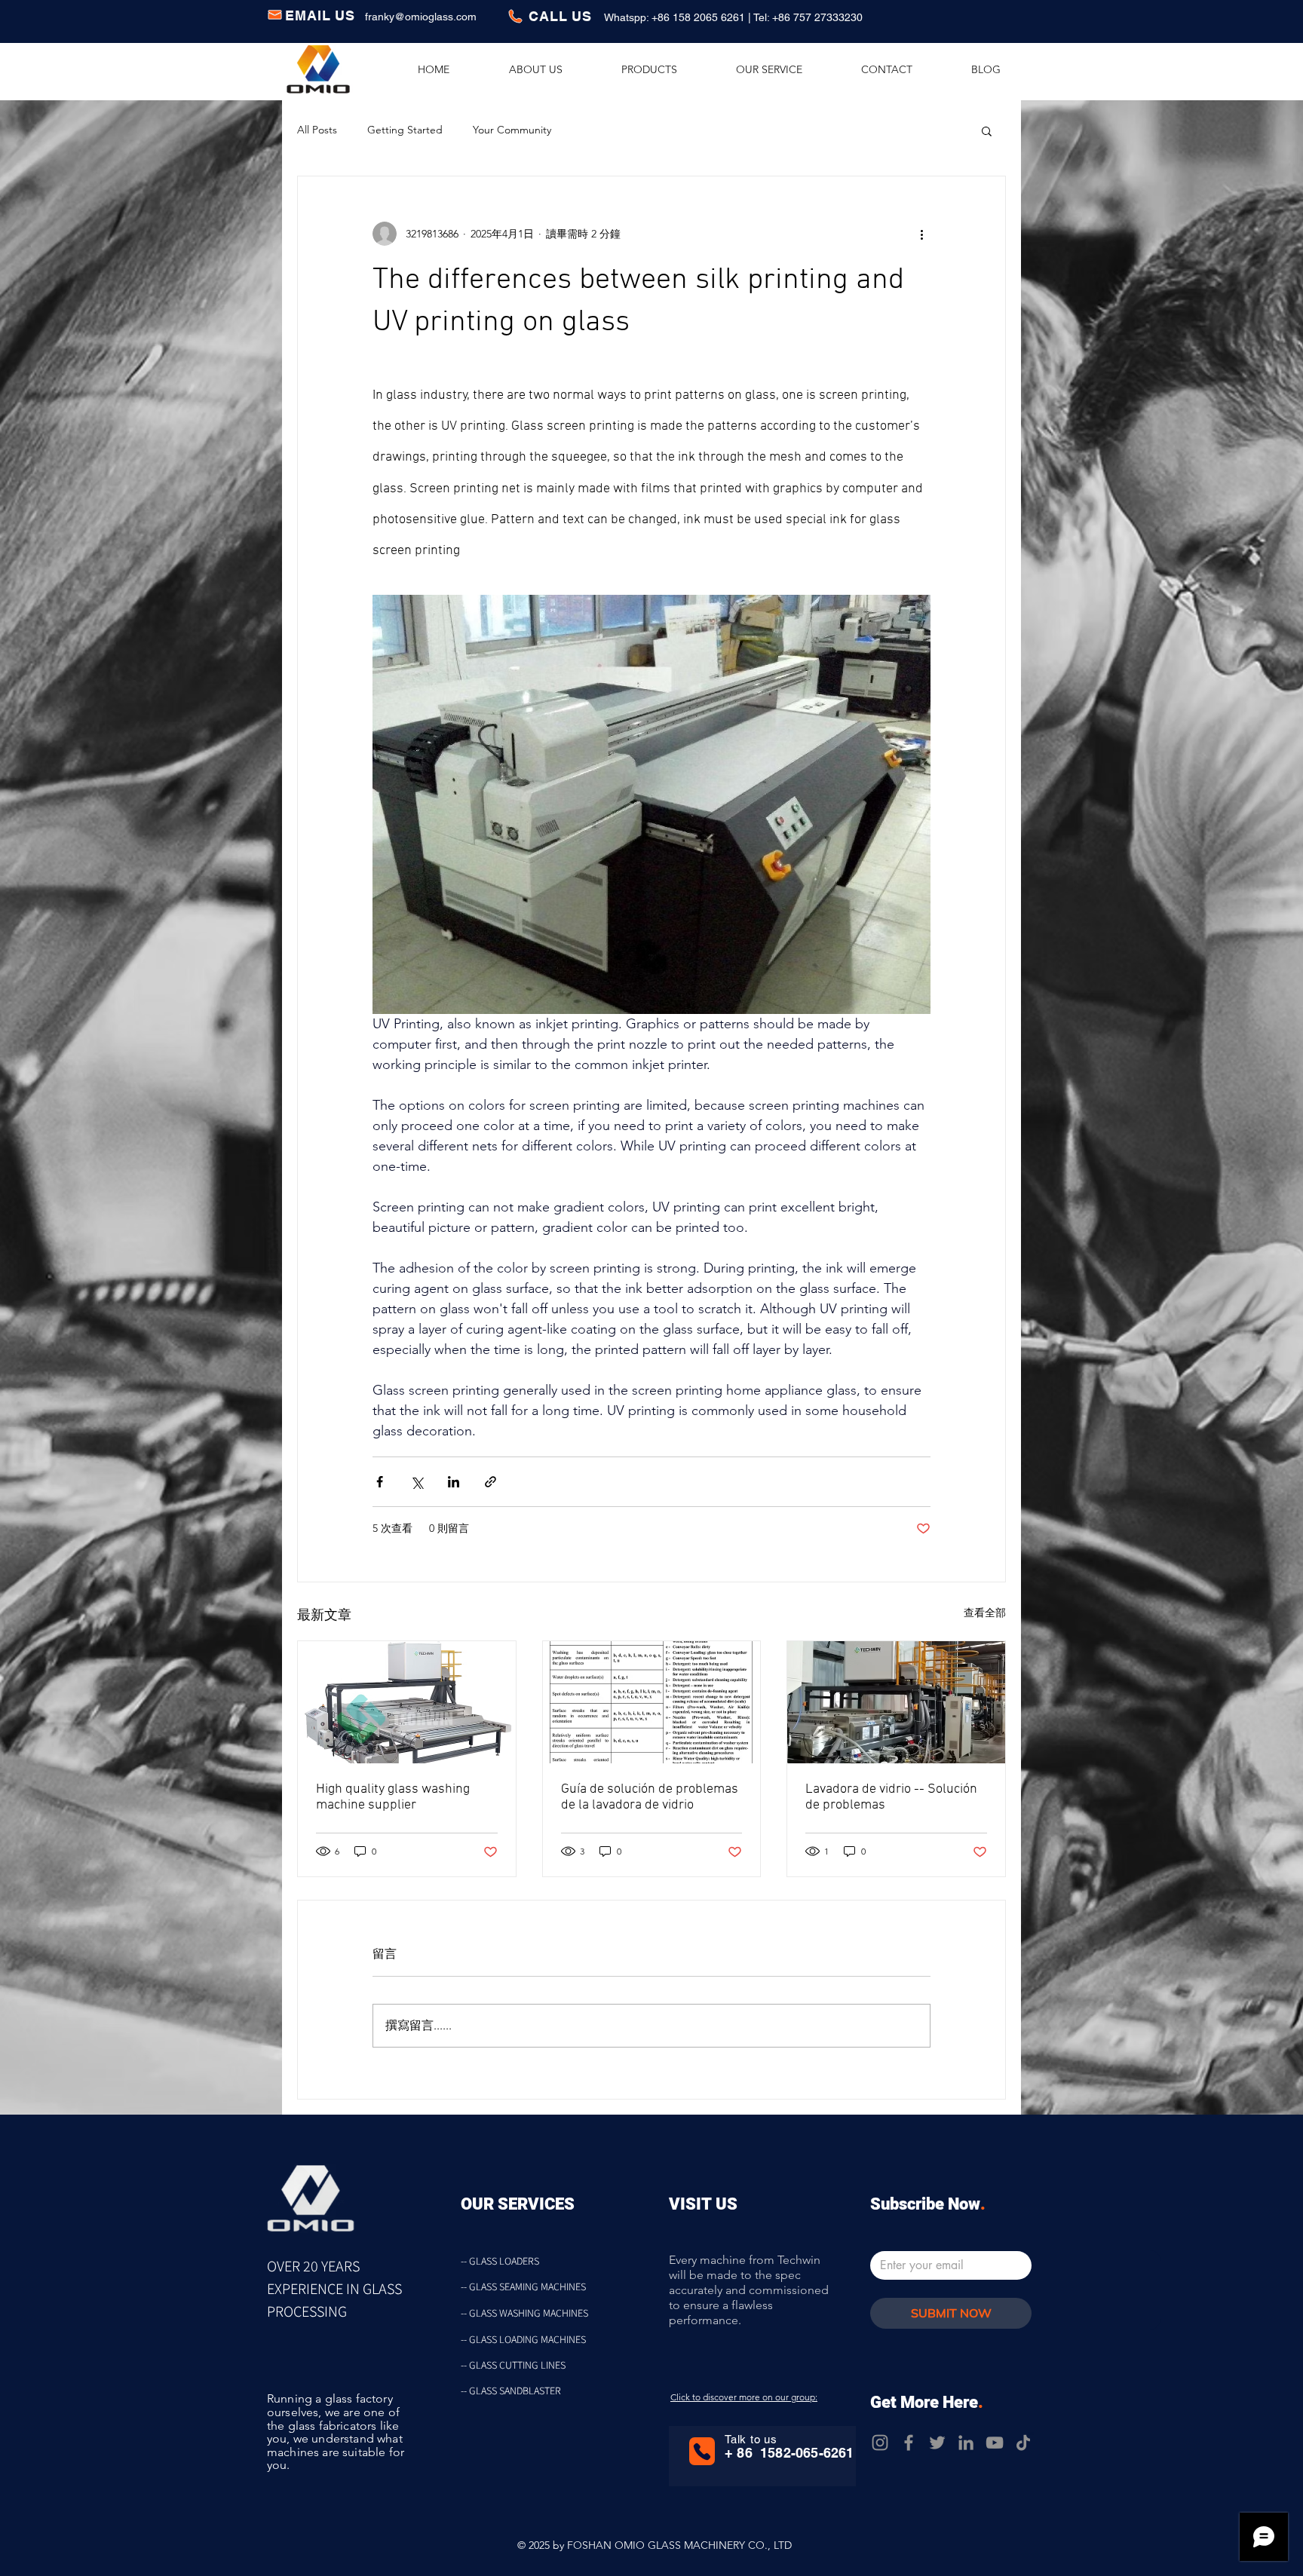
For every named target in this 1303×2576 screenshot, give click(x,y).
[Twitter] (937, 2443)
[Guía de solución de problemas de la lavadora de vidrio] (652, 1702)
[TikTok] (1023, 2443)
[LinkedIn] (966, 2443)
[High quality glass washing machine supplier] (407, 1702)
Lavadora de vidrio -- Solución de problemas (891, 1797)
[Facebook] (909, 2443)
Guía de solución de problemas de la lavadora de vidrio (650, 1797)
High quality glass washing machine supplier (393, 1797)
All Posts (317, 130)
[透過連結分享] (491, 1482)
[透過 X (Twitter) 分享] (417, 1482)
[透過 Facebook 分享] (380, 1482)
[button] (987, 130)
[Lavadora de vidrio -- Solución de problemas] (896, 1702)
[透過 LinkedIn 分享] (454, 1482)
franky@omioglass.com (421, 17)
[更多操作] (921, 234)
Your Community (512, 130)
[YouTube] (995, 2443)
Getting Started (405, 130)
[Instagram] (880, 2443)
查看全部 (985, 1613)
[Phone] (702, 2451)
